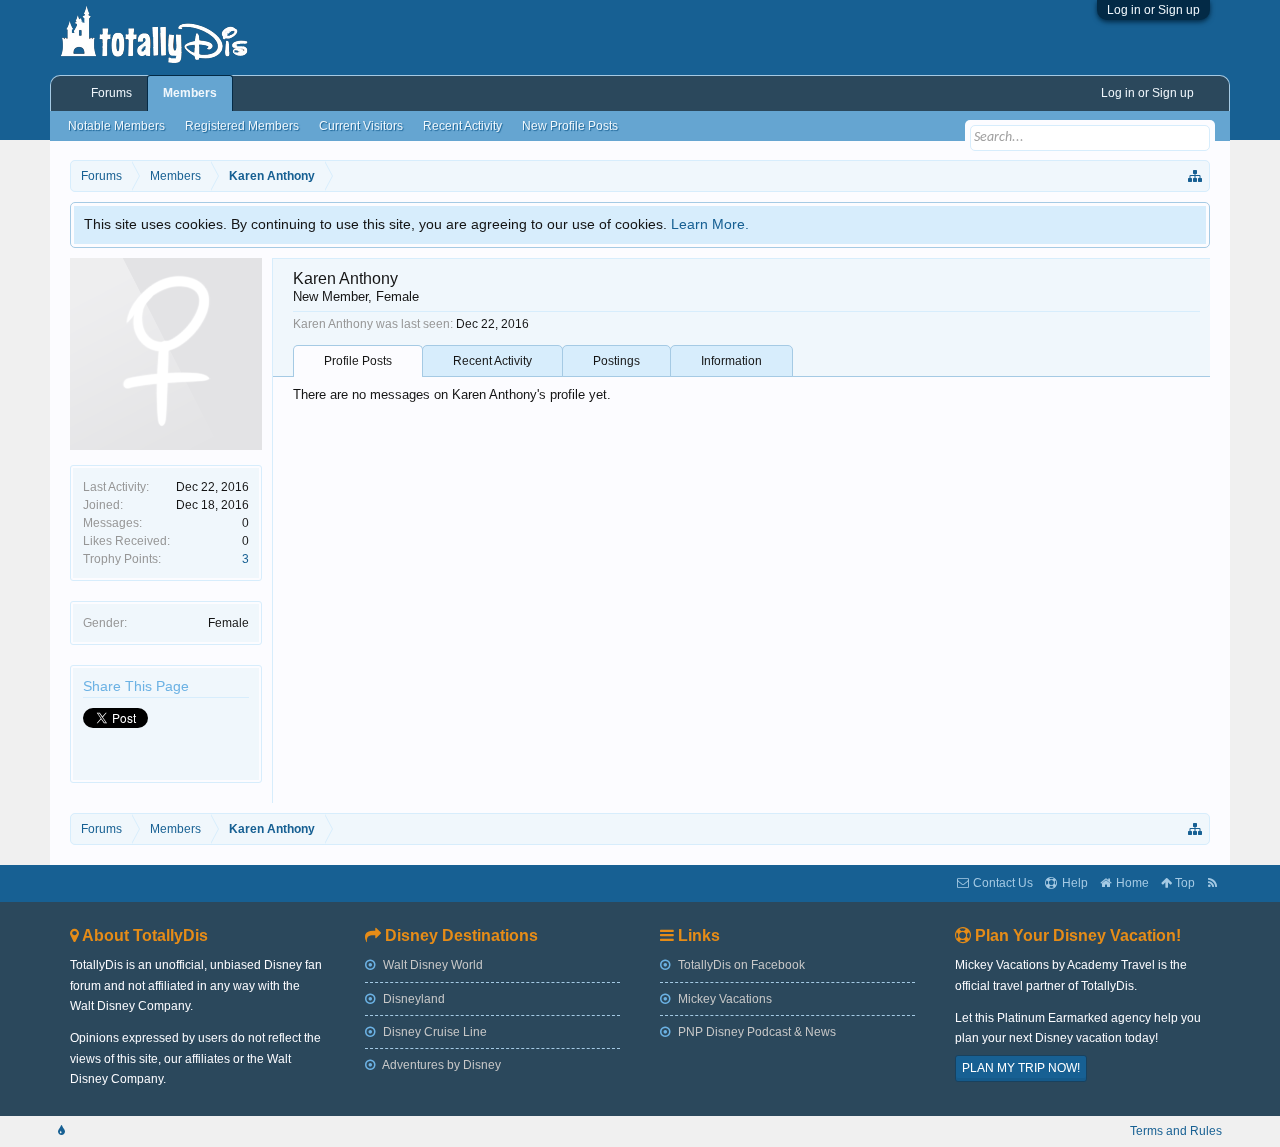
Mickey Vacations (723, 999)
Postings (616, 361)
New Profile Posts (570, 126)
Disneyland (412, 999)
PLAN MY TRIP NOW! (1021, 1068)
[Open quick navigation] (1196, 176)
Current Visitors (361, 126)
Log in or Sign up (1153, 10)
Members (190, 93)
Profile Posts (358, 361)
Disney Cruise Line (433, 1032)
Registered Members (242, 126)
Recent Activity (492, 361)
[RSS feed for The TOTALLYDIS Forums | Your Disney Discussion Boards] (1212, 883)
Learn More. (710, 224)
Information (731, 361)
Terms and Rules (1176, 1131)
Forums (111, 93)
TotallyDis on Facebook (740, 965)
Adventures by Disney (440, 1065)
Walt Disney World (431, 965)
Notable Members (116, 126)
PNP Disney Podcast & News (755, 1032)
